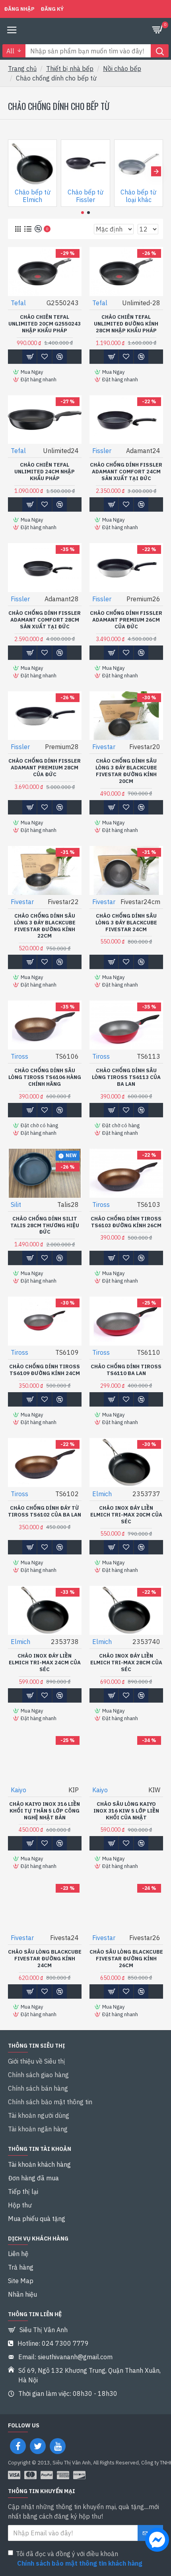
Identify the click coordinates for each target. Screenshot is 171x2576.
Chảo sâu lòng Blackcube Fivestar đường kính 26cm (126, 1959)
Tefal (18, 303)
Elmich (102, 1494)
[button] (15, 171)
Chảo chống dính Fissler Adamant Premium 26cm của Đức (126, 620)
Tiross (19, 1056)
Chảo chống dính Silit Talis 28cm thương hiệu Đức (45, 1226)
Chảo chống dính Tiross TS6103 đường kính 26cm (126, 1222)
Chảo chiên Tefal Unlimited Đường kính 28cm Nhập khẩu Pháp (126, 324)
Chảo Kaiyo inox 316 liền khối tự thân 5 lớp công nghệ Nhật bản (45, 1811)
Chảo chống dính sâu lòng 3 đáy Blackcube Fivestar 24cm (126, 923)
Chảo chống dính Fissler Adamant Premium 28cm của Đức (45, 768)
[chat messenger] (155, 2541)
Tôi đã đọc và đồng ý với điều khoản (79, 2558)
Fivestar (104, 747)
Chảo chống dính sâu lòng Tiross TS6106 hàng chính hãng (45, 1077)
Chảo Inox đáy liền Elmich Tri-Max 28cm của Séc (126, 1663)
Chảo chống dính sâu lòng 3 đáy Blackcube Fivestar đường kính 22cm (45, 926)
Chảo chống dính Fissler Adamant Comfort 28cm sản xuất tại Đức (45, 620)
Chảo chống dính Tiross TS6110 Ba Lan (126, 1370)
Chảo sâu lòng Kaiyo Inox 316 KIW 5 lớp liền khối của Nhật (126, 1811)
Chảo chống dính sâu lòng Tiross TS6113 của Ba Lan (126, 1077)
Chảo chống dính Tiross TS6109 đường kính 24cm (45, 1370)
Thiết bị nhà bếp (70, 69)
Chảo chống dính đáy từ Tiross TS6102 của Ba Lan (45, 1512)
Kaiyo (18, 1790)
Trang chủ (22, 69)
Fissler (102, 451)
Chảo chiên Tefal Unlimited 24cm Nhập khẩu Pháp (45, 472)
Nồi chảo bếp (122, 69)
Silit (16, 1205)
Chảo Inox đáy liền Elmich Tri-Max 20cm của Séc (126, 1515)
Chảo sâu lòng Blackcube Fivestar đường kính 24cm (45, 1959)
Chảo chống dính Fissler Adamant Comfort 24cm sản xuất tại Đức (126, 472)
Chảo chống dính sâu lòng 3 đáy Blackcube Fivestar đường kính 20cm (126, 771)
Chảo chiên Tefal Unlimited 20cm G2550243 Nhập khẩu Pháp (45, 324)
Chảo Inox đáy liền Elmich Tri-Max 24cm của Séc (45, 1663)
